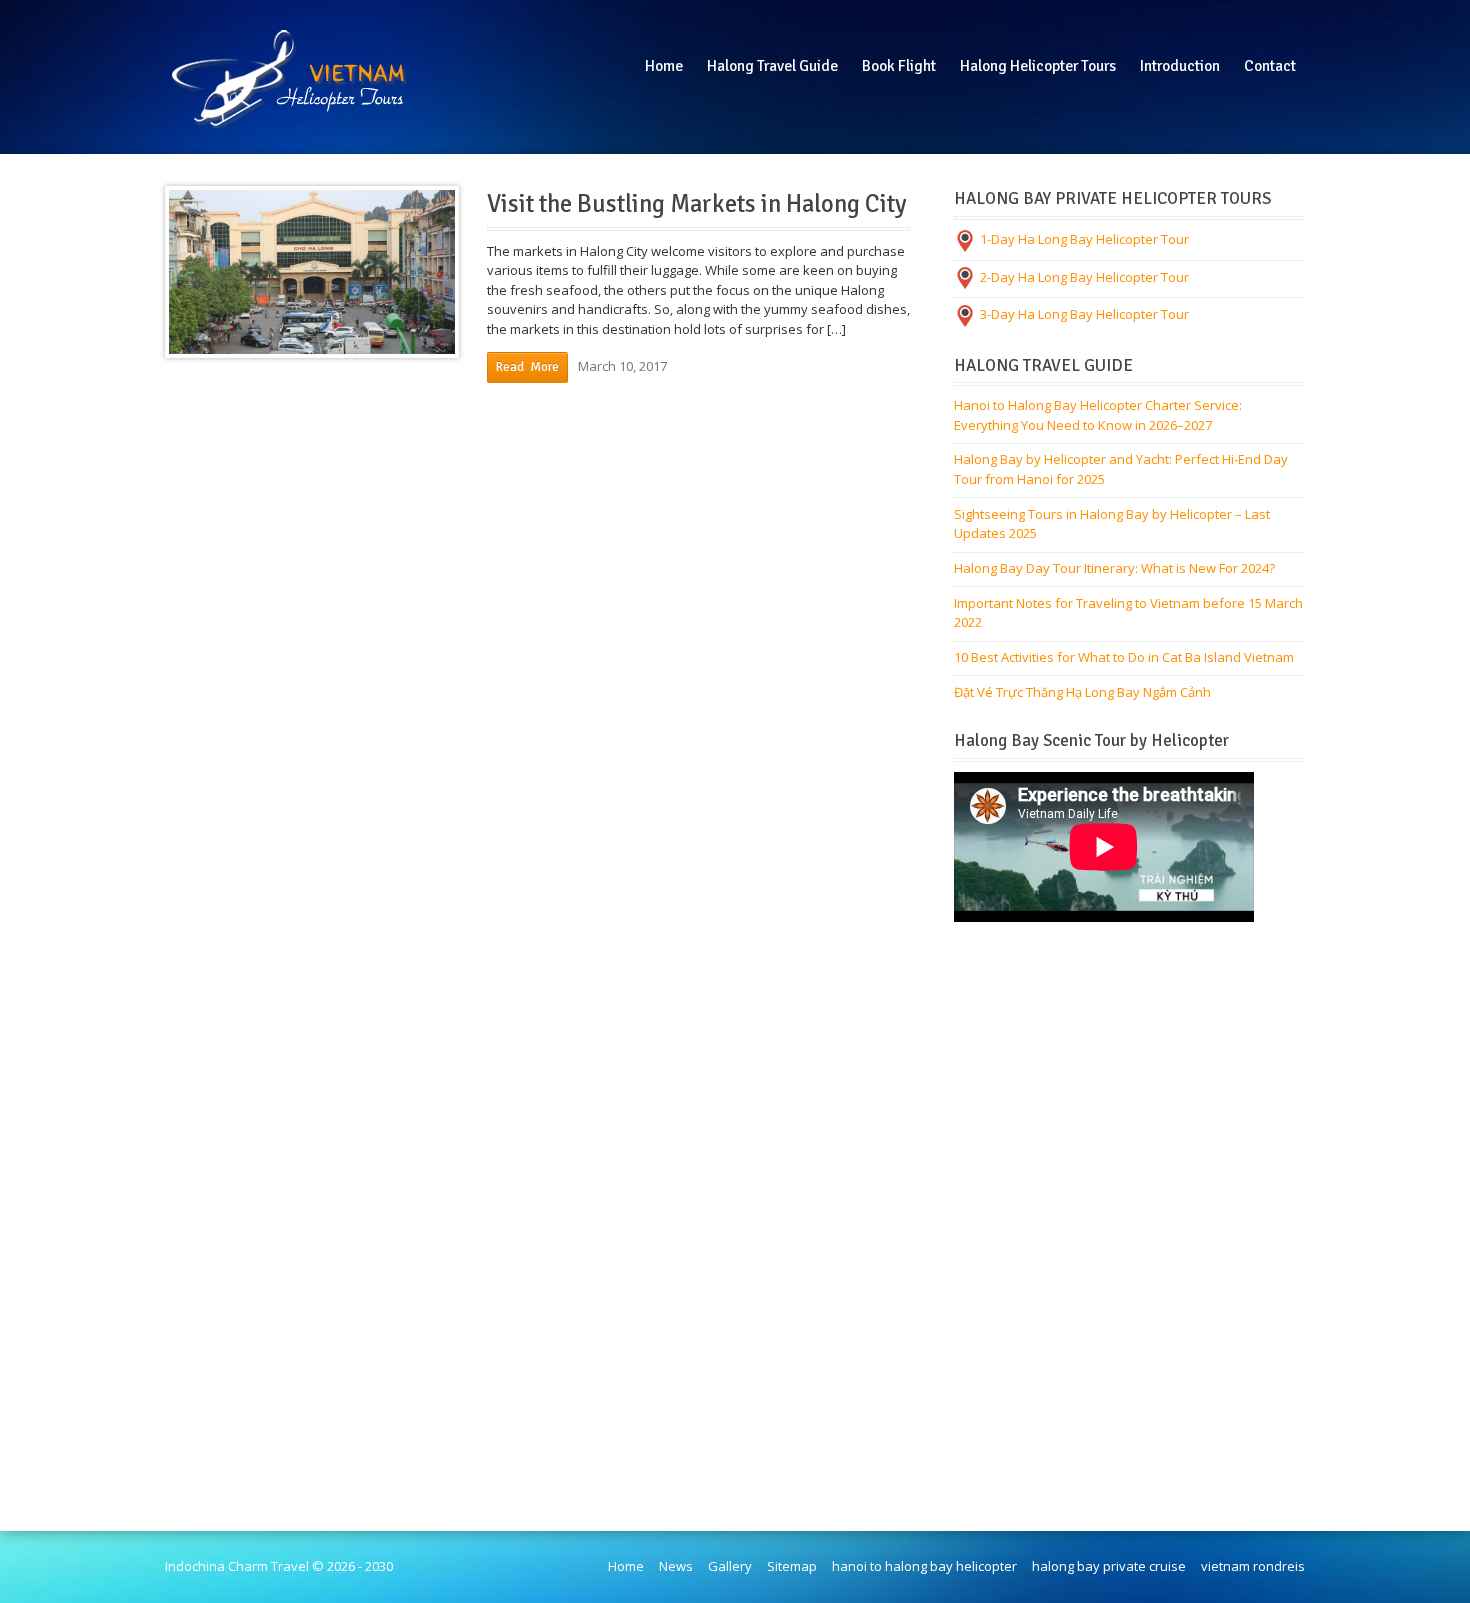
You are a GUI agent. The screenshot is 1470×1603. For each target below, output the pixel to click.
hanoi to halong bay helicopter (924, 1566)
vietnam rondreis (1253, 1566)
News (676, 1566)
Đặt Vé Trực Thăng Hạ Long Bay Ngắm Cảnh (1082, 692)
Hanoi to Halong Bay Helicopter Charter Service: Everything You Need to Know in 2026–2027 (1098, 415)
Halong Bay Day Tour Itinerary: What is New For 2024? (1114, 568)
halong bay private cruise (1109, 1566)
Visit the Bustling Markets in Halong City (697, 204)
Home (626, 1566)
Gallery (730, 1566)
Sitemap (792, 1566)
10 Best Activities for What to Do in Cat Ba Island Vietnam (1124, 657)
